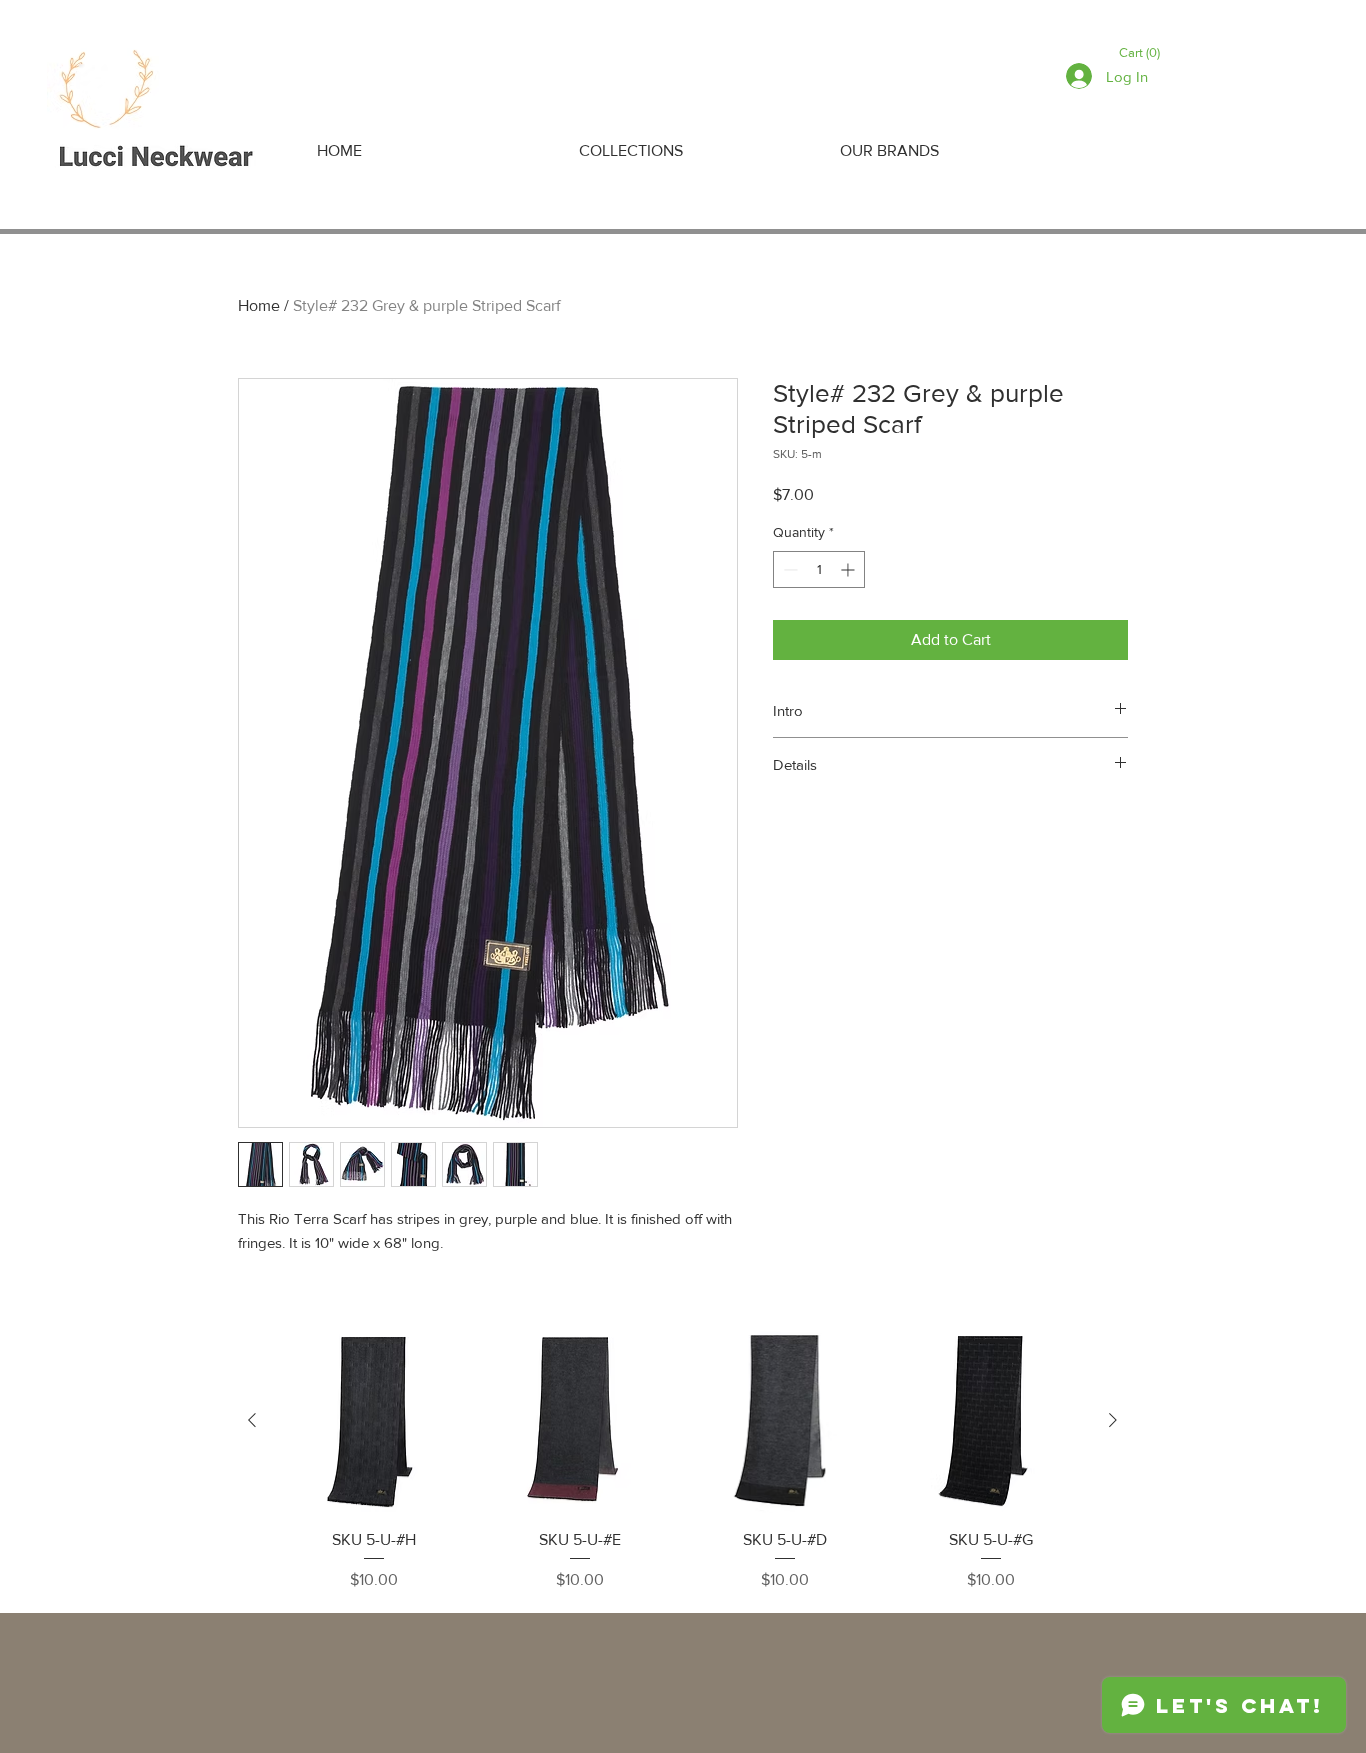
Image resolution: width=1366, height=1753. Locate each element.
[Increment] (849, 569)
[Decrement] (788, 569)
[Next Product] (1113, 1420)
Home (259, 305)
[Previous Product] (252, 1420)
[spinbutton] (819, 569)
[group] (682, 1460)
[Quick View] (374, 1421)
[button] (1143, 52)
